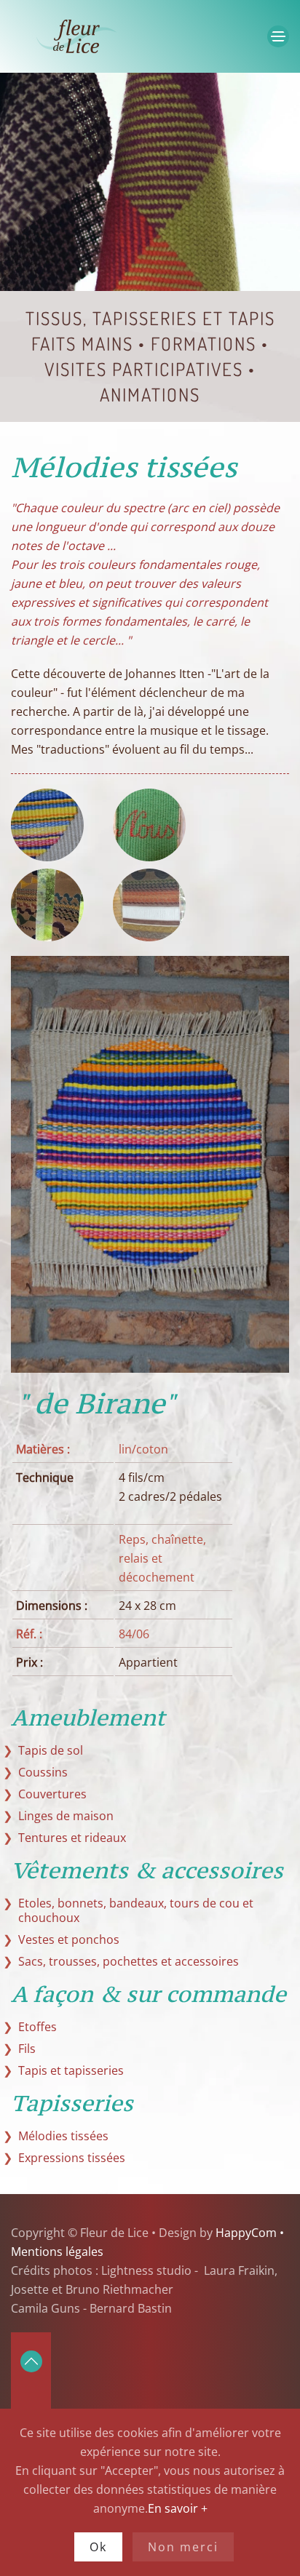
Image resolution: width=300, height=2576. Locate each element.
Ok (98, 2547)
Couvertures (52, 1794)
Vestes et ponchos (69, 1939)
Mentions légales (57, 2252)
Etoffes (37, 2027)
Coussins (43, 1772)
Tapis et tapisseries (71, 2070)
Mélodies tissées (63, 2136)
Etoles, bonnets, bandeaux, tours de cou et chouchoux (136, 1910)
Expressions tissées (72, 2158)
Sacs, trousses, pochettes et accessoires (129, 1961)
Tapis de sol (51, 1750)
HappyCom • (248, 2233)
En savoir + (178, 2508)
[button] (278, 36)
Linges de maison (66, 1816)
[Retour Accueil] (102, 36)
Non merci (183, 2547)
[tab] (47, 825)
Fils (27, 2049)
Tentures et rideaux (72, 1838)
